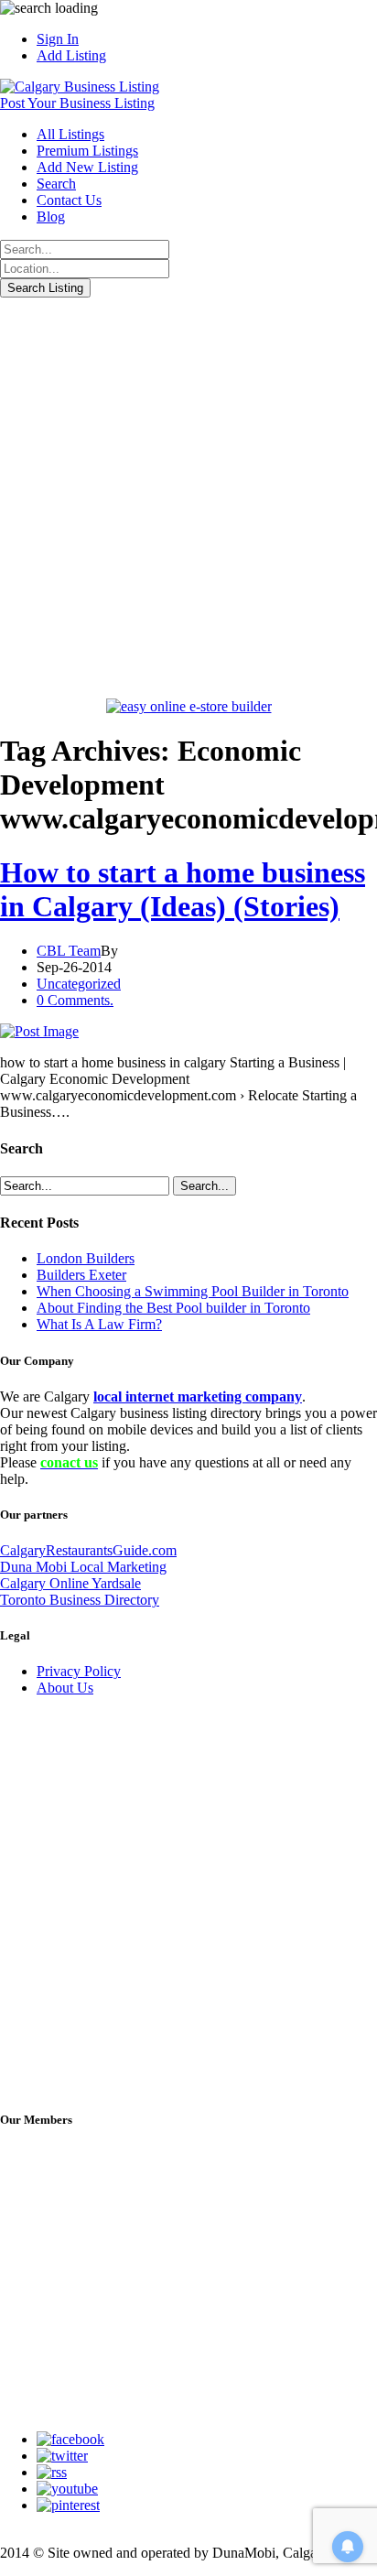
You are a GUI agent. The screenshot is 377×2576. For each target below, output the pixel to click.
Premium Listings (87, 151)
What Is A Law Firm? (99, 1324)
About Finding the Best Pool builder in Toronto (173, 1308)
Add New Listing (87, 167)
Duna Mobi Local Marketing (83, 1567)
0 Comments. (75, 1000)
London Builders (86, 1258)
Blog (51, 216)
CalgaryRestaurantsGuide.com (88, 1550)
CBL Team (69, 951)
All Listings (70, 134)
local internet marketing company (198, 1396)
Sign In (58, 39)
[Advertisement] (188, 495)
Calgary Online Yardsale (70, 1583)
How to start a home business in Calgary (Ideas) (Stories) (183, 889)
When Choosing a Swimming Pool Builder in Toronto (193, 1291)
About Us (65, 1688)
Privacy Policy (79, 1671)
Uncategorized (79, 984)
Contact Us (69, 200)
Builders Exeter (81, 1275)
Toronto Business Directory (80, 1600)
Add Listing (71, 55)
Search (56, 184)
